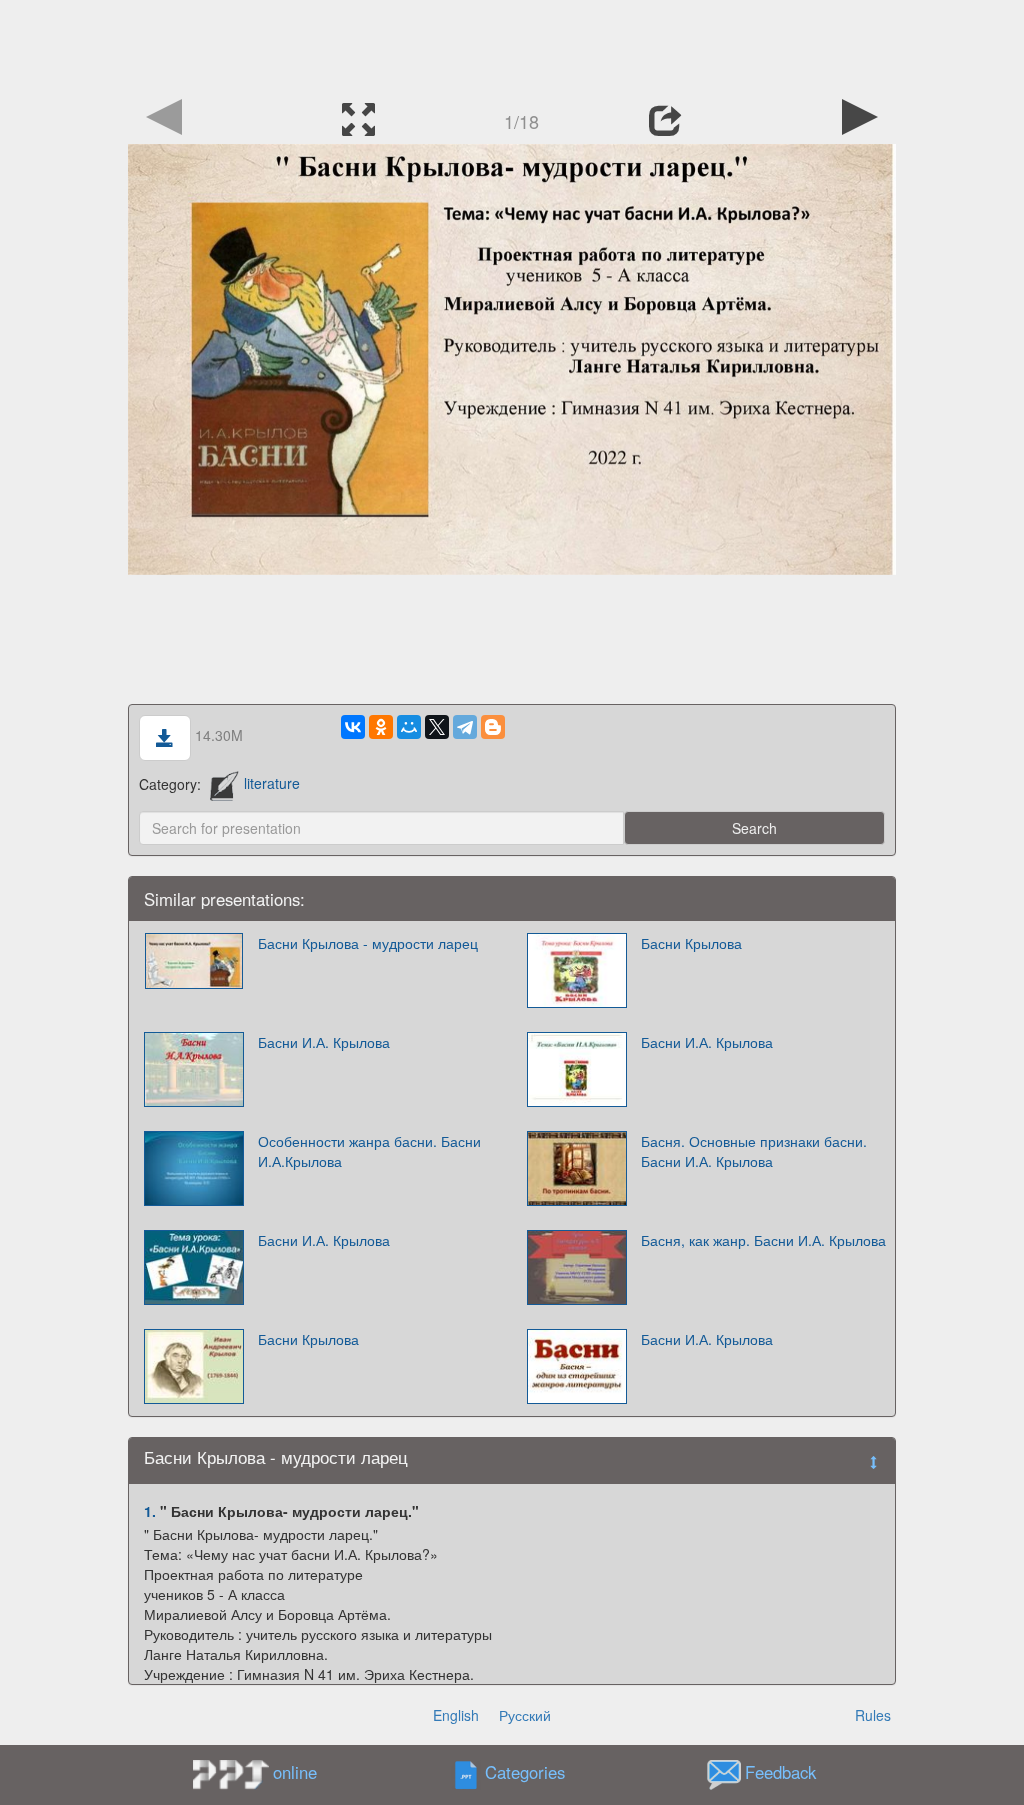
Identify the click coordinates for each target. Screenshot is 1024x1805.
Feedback (780, 1772)
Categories (525, 1772)
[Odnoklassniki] (381, 727)
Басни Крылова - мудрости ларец (368, 943)
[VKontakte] (353, 727)
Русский (525, 1715)
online (295, 1772)
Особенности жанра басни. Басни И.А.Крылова (369, 1151)
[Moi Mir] (409, 727)
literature (272, 783)
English (456, 1715)
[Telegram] (465, 727)
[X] (437, 727)
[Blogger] (493, 727)
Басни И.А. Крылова (324, 1042)
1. (150, 1511)
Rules (873, 1715)
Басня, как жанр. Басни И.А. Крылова (763, 1240)
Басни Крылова (691, 943)
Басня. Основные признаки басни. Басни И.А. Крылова (754, 1151)
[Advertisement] (512, 45)
